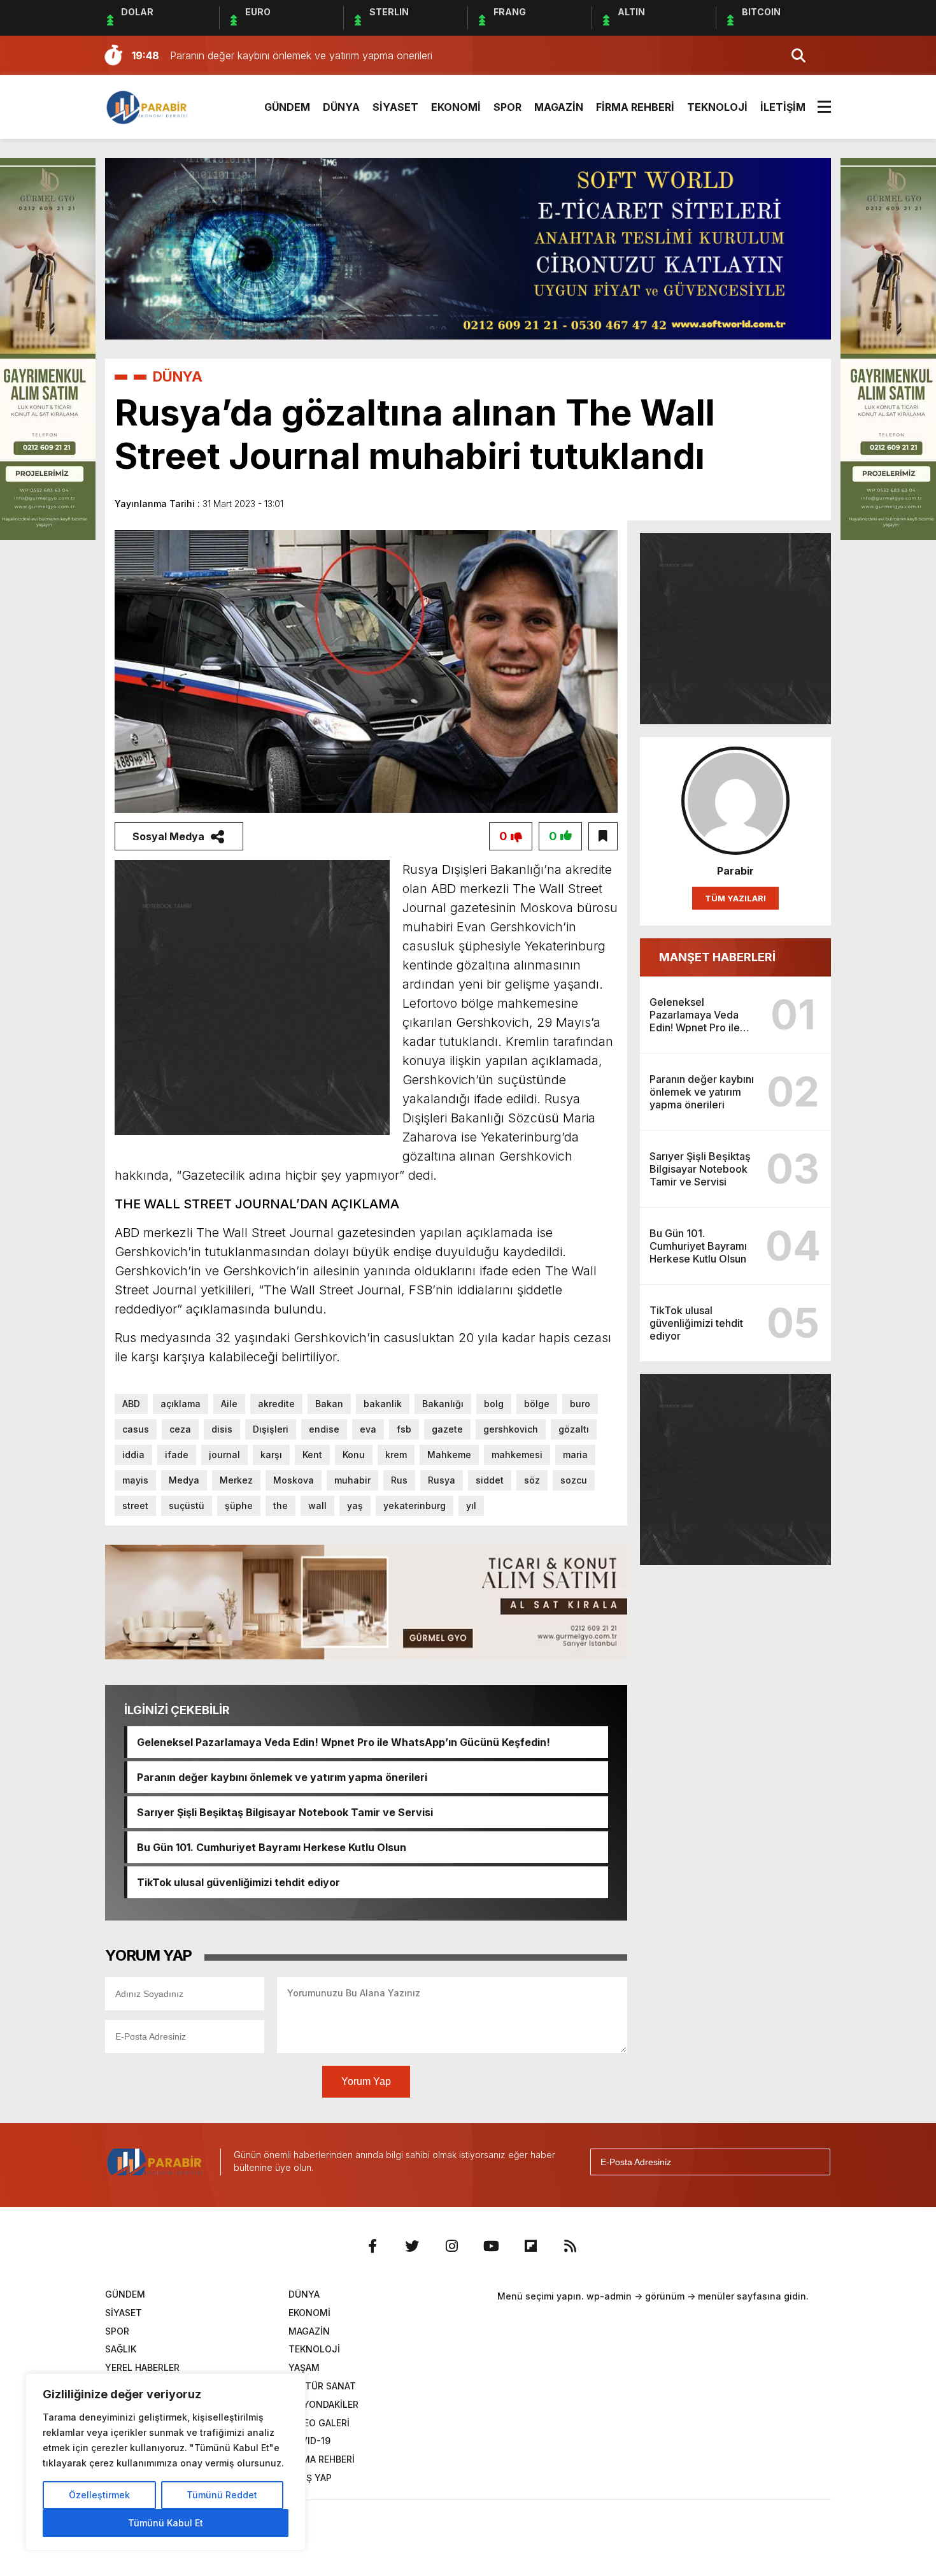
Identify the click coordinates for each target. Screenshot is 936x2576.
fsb (404, 1429)
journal (224, 1455)
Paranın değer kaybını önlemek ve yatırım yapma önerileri (282, 1777)
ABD (131, 1404)
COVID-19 (309, 2441)
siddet (490, 1480)
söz (532, 1480)
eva (368, 1429)
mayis (135, 1480)
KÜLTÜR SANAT (322, 2386)
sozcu (574, 1480)
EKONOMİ (456, 107)
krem (396, 1455)
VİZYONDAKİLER (323, 2404)
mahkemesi (517, 1455)
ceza (180, 1429)
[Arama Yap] (793, 55)
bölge (537, 1404)
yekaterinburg (415, 1506)
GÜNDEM (287, 107)
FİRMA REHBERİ (635, 107)
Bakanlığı (443, 1404)
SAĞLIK (121, 2349)
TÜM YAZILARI (735, 898)
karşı (271, 1455)
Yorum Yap (366, 2081)
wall (317, 1506)
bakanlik (383, 1404)
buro (580, 1404)
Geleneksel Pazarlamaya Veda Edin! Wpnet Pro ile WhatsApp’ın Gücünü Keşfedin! (344, 1742)
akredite (276, 1404)
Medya (184, 1480)
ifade (177, 1455)
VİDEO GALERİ (319, 2423)
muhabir (352, 1480)
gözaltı (574, 1429)
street (135, 1506)
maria (575, 1455)
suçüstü (187, 1506)
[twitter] (412, 2246)
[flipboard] (530, 2246)
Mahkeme (449, 1455)
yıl (471, 1506)
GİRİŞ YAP (310, 2478)
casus (136, 1429)
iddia (133, 1455)
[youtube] (491, 2246)
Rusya (442, 1480)
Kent (312, 1455)
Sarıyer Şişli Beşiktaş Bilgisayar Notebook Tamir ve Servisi (285, 1812)
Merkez (236, 1480)
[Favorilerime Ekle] (603, 836)
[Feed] (570, 2246)
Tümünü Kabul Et (166, 2523)
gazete (447, 1429)
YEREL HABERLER (142, 2367)
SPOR (507, 107)
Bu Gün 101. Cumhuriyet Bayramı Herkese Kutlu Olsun (272, 1847)
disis (222, 1429)
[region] (166, 2462)
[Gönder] (815, 2162)
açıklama (181, 1404)
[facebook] (372, 2246)
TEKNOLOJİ (717, 107)
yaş (355, 1506)
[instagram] (451, 2246)
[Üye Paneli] (818, 55)
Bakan (329, 1404)
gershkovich (511, 1429)
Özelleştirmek (99, 2495)
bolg (494, 1404)
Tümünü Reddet (222, 2495)
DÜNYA (341, 107)
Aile (229, 1404)
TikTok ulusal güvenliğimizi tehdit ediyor (238, 1882)
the (280, 1506)
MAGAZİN (559, 107)
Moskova (294, 1480)
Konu (354, 1455)
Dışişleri (271, 1429)
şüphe (239, 1506)
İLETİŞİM (783, 107)
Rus (399, 1480)
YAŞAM (304, 2367)
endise (324, 1429)
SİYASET (395, 107)
